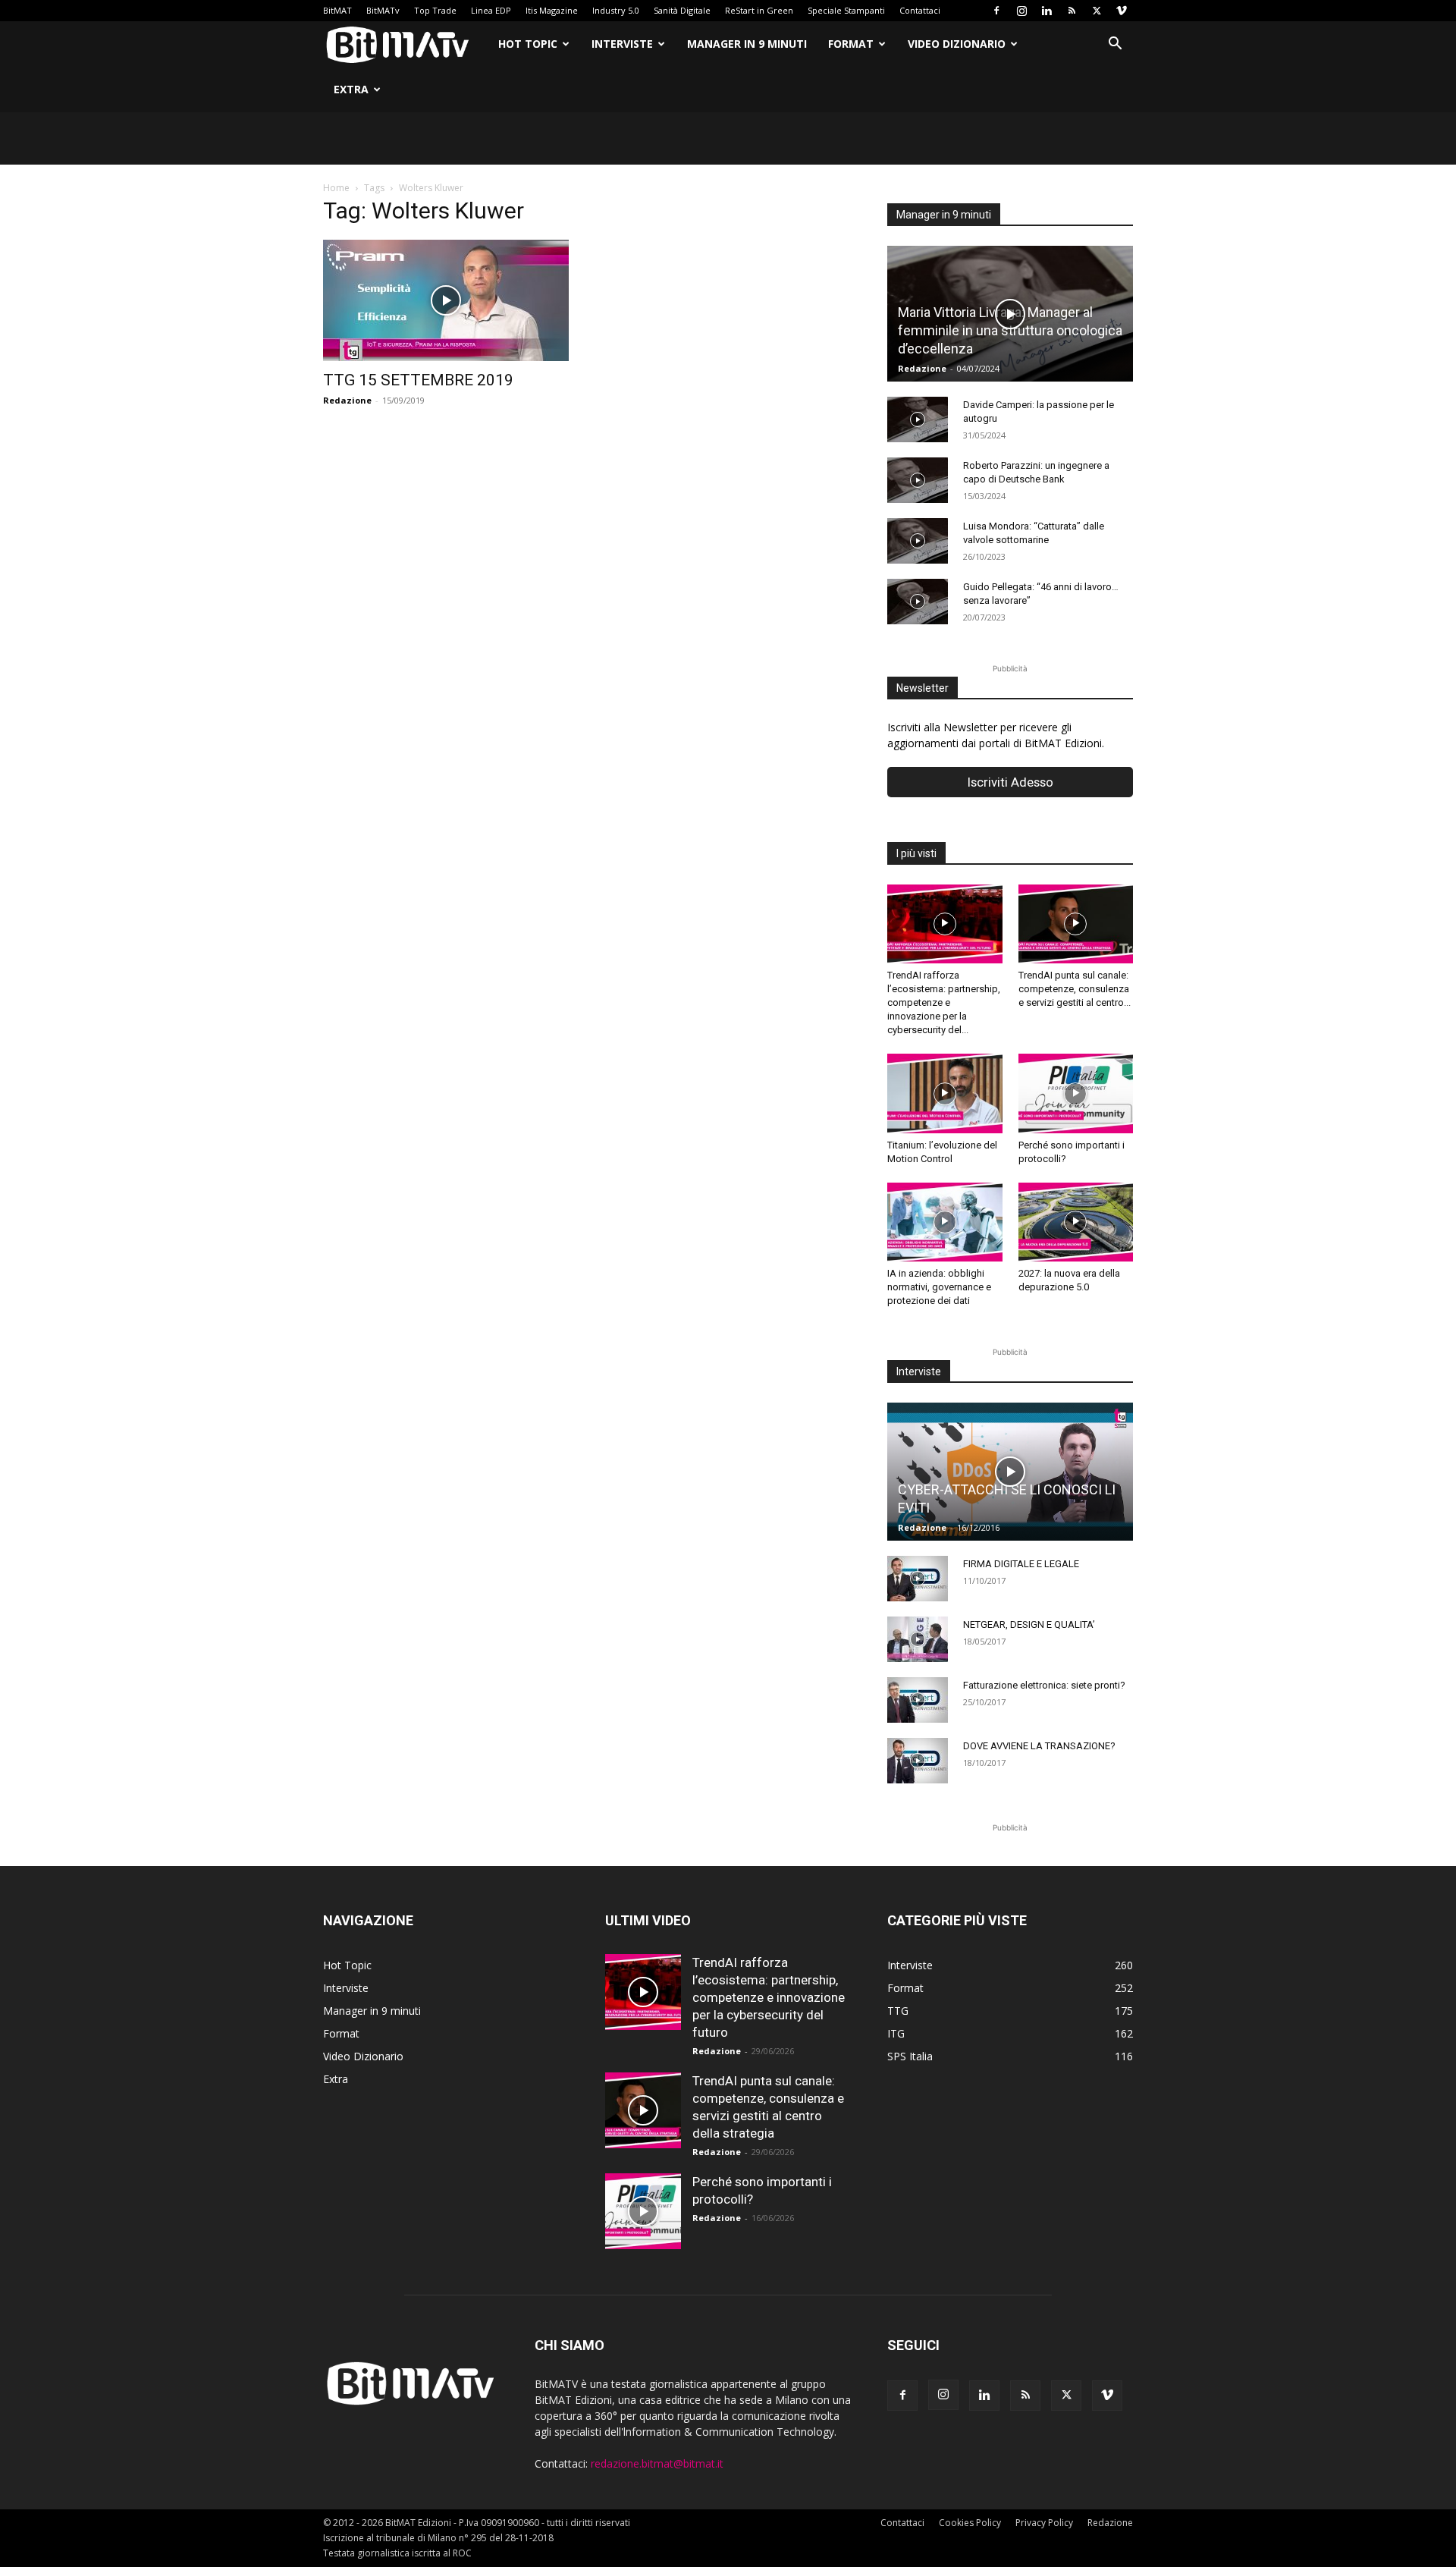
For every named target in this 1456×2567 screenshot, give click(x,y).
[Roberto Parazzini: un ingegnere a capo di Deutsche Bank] (918, 480)
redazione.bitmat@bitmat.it (657, 2463)
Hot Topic (528, 44)
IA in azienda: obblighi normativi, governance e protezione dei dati (939, 1287)
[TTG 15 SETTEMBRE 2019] (446, 300)
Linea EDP (491, 10)
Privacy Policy (1044, 2523)
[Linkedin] (1046, 11)
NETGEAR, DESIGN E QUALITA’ (1029, 1624)
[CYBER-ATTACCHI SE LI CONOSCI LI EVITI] (1010, 1472)
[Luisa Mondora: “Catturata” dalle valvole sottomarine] (918, 541)
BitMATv (383, 10)
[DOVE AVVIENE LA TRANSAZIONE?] (918, 1761)
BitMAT (337, 10)
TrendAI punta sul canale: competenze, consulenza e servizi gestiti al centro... (1075, 989)
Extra (351, 89)
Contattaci (920, 10)
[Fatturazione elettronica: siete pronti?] (918, 1700)
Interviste (622, 44)
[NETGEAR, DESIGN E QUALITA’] (918, 1639)
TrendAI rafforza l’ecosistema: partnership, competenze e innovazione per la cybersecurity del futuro (769, 1997)
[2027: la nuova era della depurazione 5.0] (1076, 1222)
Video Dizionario (957, 44)
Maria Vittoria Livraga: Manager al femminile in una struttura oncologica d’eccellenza (1010, 330)
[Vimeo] (1122, 11)
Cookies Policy (970, 2523)
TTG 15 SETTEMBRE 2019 (418, 380)
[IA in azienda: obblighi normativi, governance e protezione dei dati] (945, 1222)
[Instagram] (1021, 11)
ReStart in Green (759, 10)
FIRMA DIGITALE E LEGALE (1021, 1564)
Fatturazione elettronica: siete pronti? (1044, 1685)
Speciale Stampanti (846, 10)
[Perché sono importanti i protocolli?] (1076, 1093)
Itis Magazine (552, 10)
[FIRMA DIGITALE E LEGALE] (918, 1579)
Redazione (347, 400)
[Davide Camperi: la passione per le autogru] (918, 419)
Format (851, 44)
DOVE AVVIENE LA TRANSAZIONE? (1039, 1746)
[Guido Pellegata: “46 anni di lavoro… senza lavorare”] (918, 602)
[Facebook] (996, 11)
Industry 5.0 (616, 10)
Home (336, 188)
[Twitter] (1097, 11)
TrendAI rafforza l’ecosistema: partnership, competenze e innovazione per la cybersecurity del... (944, 1002)
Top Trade (435, 10)
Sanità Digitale (682, 10)
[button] (1115, 45)
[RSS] (1072, 11)
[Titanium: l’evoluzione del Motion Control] (945, 1093)
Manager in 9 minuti (747, 44)
